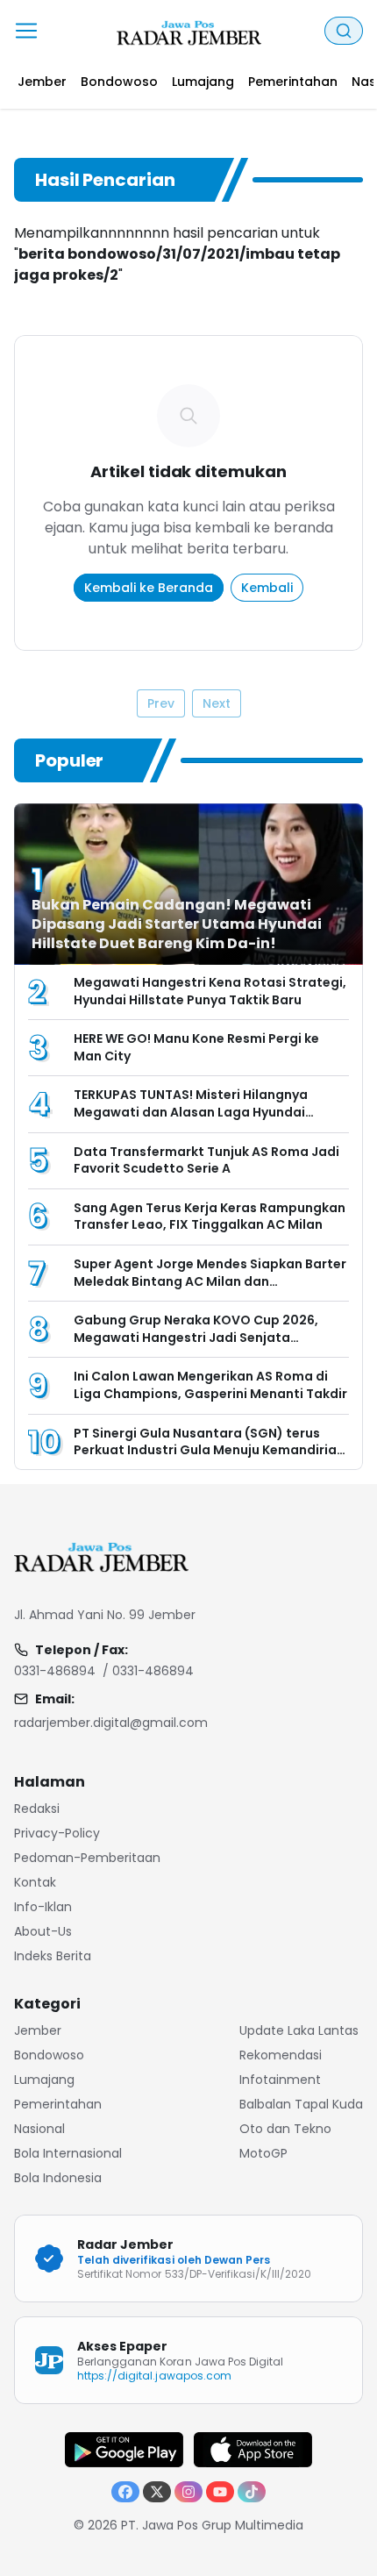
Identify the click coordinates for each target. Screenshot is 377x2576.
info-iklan (43, 1907)
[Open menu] (26, 31)
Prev (161, 703)
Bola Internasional (68, 2153)
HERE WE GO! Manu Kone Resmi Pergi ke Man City (196, 1047)
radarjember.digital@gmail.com (111, 1723)
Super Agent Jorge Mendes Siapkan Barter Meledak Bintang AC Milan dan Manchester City (210, 1281)
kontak (35, 1882)
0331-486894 (55, 1671)
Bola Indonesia (58, 2178)
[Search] (344, 31)
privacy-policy (57, 1833)
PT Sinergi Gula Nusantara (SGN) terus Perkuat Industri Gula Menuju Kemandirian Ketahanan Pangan (209, 1450)
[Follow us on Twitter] (157, 2492)
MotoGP (263, 2153)
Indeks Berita (53, 1956)
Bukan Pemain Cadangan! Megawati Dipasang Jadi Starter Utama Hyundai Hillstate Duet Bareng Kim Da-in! (177, 924)
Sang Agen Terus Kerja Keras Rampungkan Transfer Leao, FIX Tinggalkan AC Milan (210, 1217)
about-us (43, 1931)
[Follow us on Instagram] (188, 2492)
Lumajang (44, 2080)
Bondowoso (49, 2055)
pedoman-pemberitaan (87, 1858)
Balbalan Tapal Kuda (301, 2104)
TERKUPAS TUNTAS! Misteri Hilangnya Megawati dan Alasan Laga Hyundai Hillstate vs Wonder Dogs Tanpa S (191, 1112)
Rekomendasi (281, 2055)
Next (217, 703)
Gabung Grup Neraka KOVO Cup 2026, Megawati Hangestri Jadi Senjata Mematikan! (196, 1337)
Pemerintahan (58, 2104)
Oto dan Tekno (285, 2129)
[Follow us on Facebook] (125, 2492)
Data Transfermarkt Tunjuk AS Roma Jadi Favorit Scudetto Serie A (206, 1160)
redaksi (37, 1809)
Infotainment (280, 2080)
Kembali (267, 588)
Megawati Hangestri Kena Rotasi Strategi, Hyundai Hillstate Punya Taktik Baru (210, 991)
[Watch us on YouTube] (220, 2492)
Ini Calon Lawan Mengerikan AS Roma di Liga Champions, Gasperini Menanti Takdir (210, 1385)
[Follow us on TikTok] (252, 2492)
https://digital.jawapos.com (154, 2376)
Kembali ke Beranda (149, 588)
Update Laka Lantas (299, 2030)
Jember (38, 2030)
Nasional (39, 2129)
